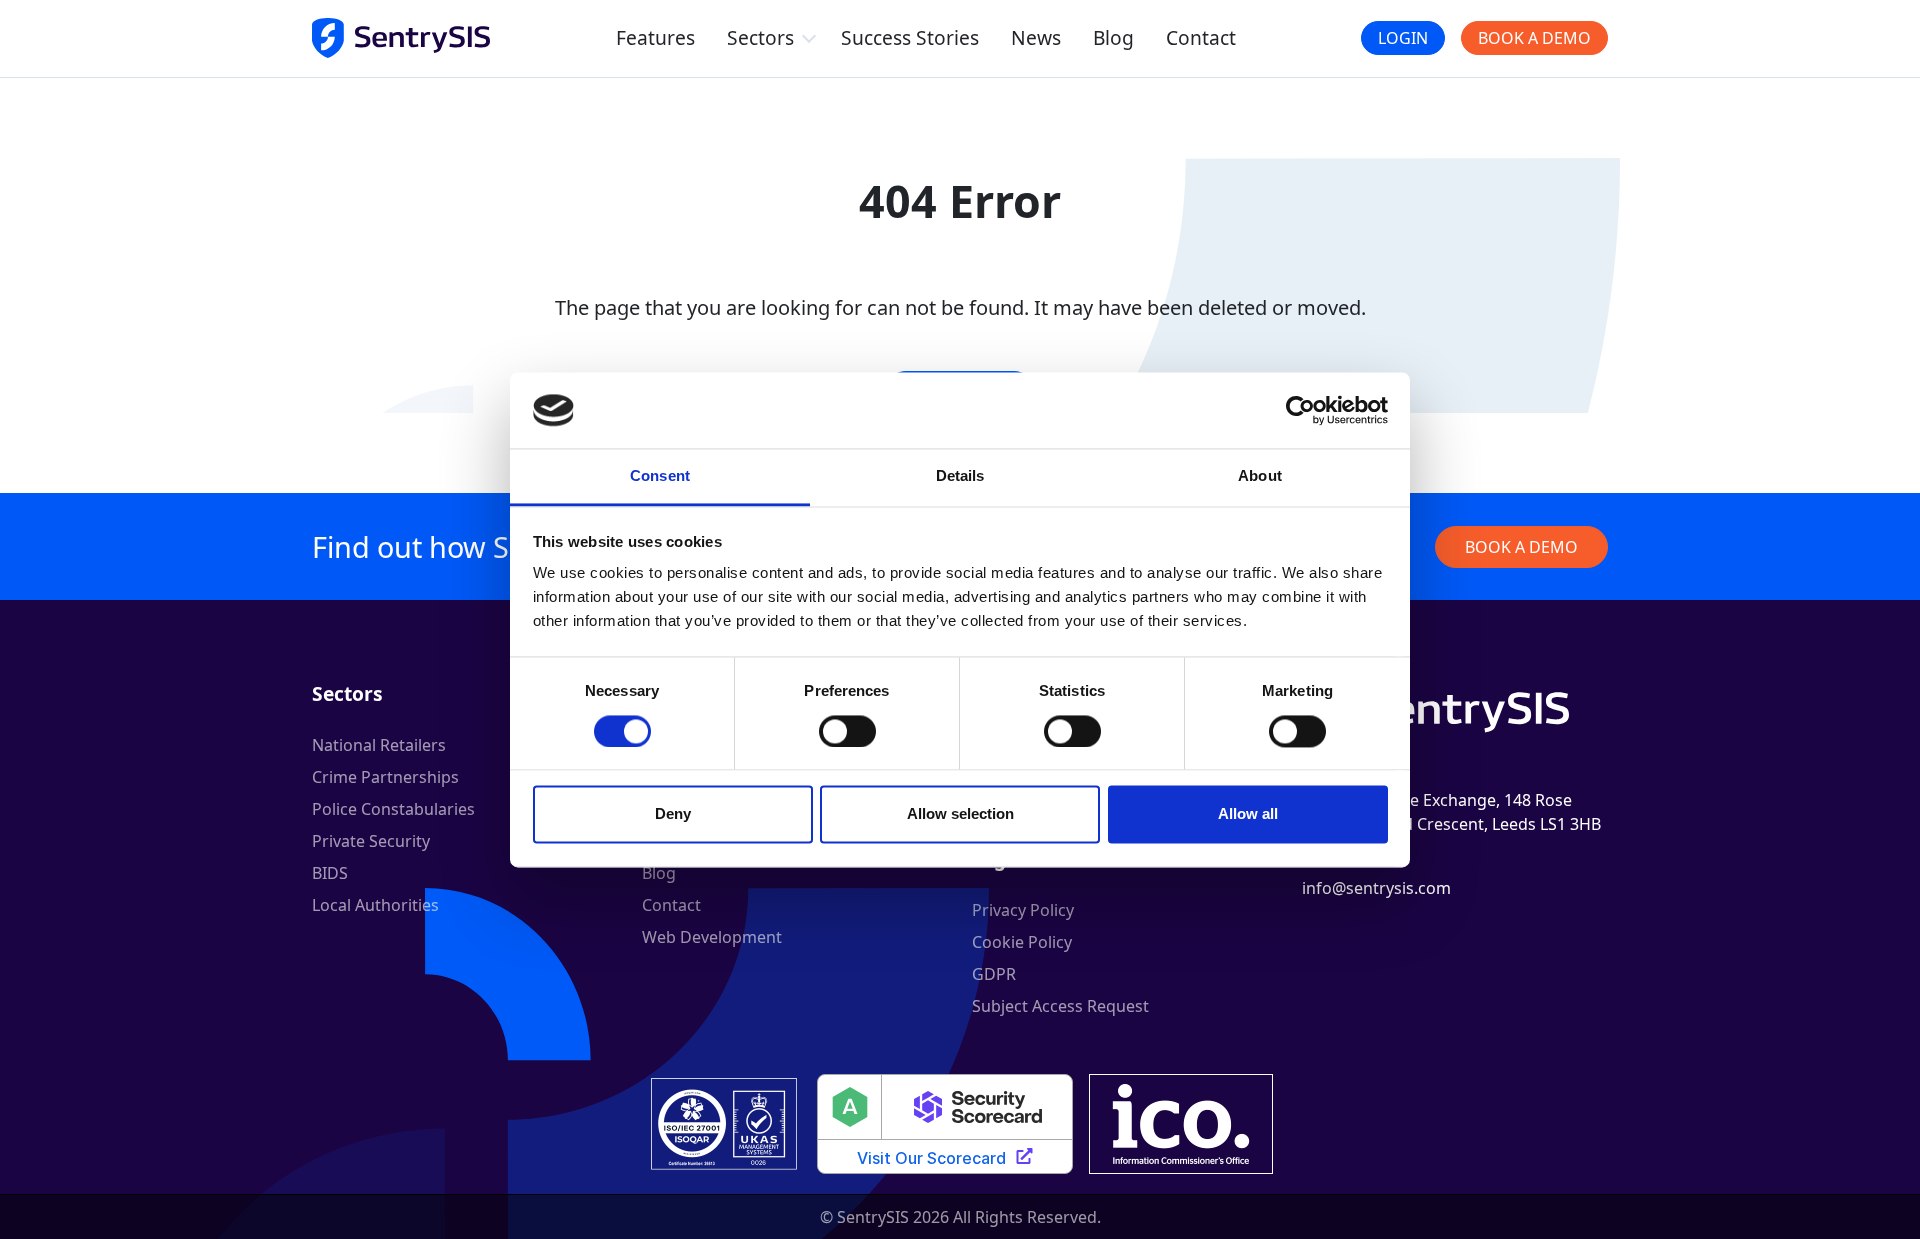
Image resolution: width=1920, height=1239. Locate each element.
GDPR (994, 974)
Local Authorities (375, 905)
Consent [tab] (660, 476)
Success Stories (910, 37)
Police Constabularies (393, 809)
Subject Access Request (1060, 1006)
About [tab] (1260, 476)
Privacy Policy (1023, 910)
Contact (1201, 37)
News (1036, 37)
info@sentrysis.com (1376, 888)
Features (655, 37)
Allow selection (960, 814)
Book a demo (1521, 547)
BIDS (330, 873)
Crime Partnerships (385, 777)
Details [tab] (960, 476)
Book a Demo (1534, 38)
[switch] (847, 731)
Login (1403, 38)
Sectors (760, 37)
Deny (673, 814)
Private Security (371, 841)
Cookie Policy (1022, 942)
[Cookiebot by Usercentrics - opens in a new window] (1300, 410)
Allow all (1248, 814)
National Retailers (379, 745)
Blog (1113, 37)
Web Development (712, 937)
